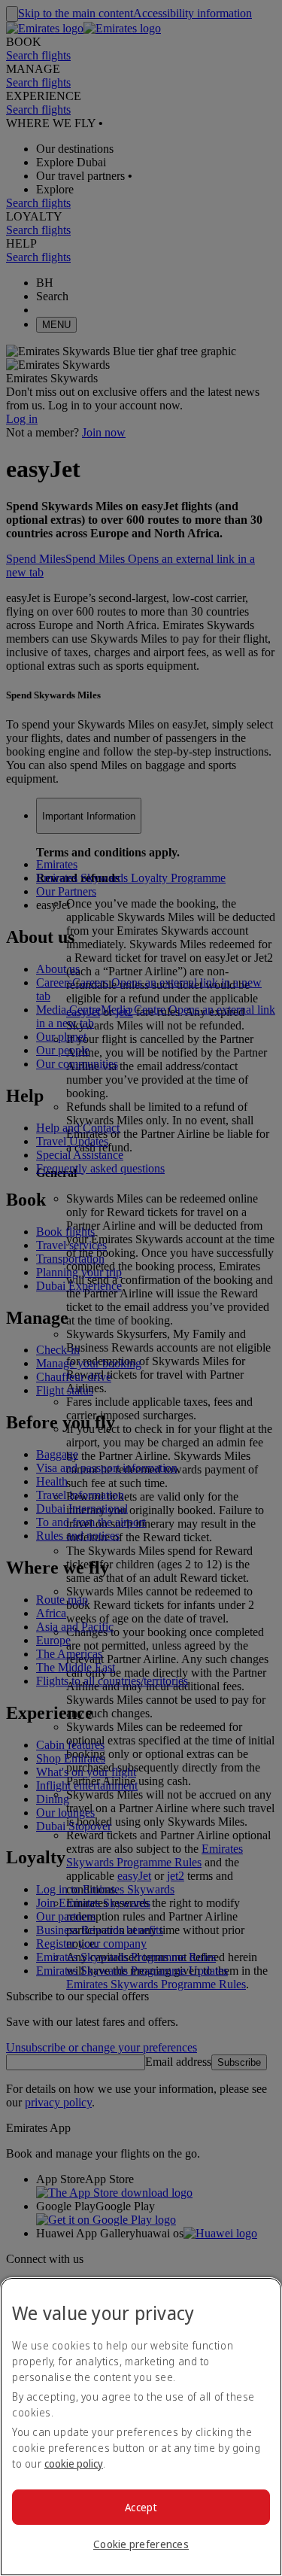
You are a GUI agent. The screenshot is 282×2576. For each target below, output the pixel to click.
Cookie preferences (141, 2544)
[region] (141, 2427)
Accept (141, 2507)
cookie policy (74, 2463)
